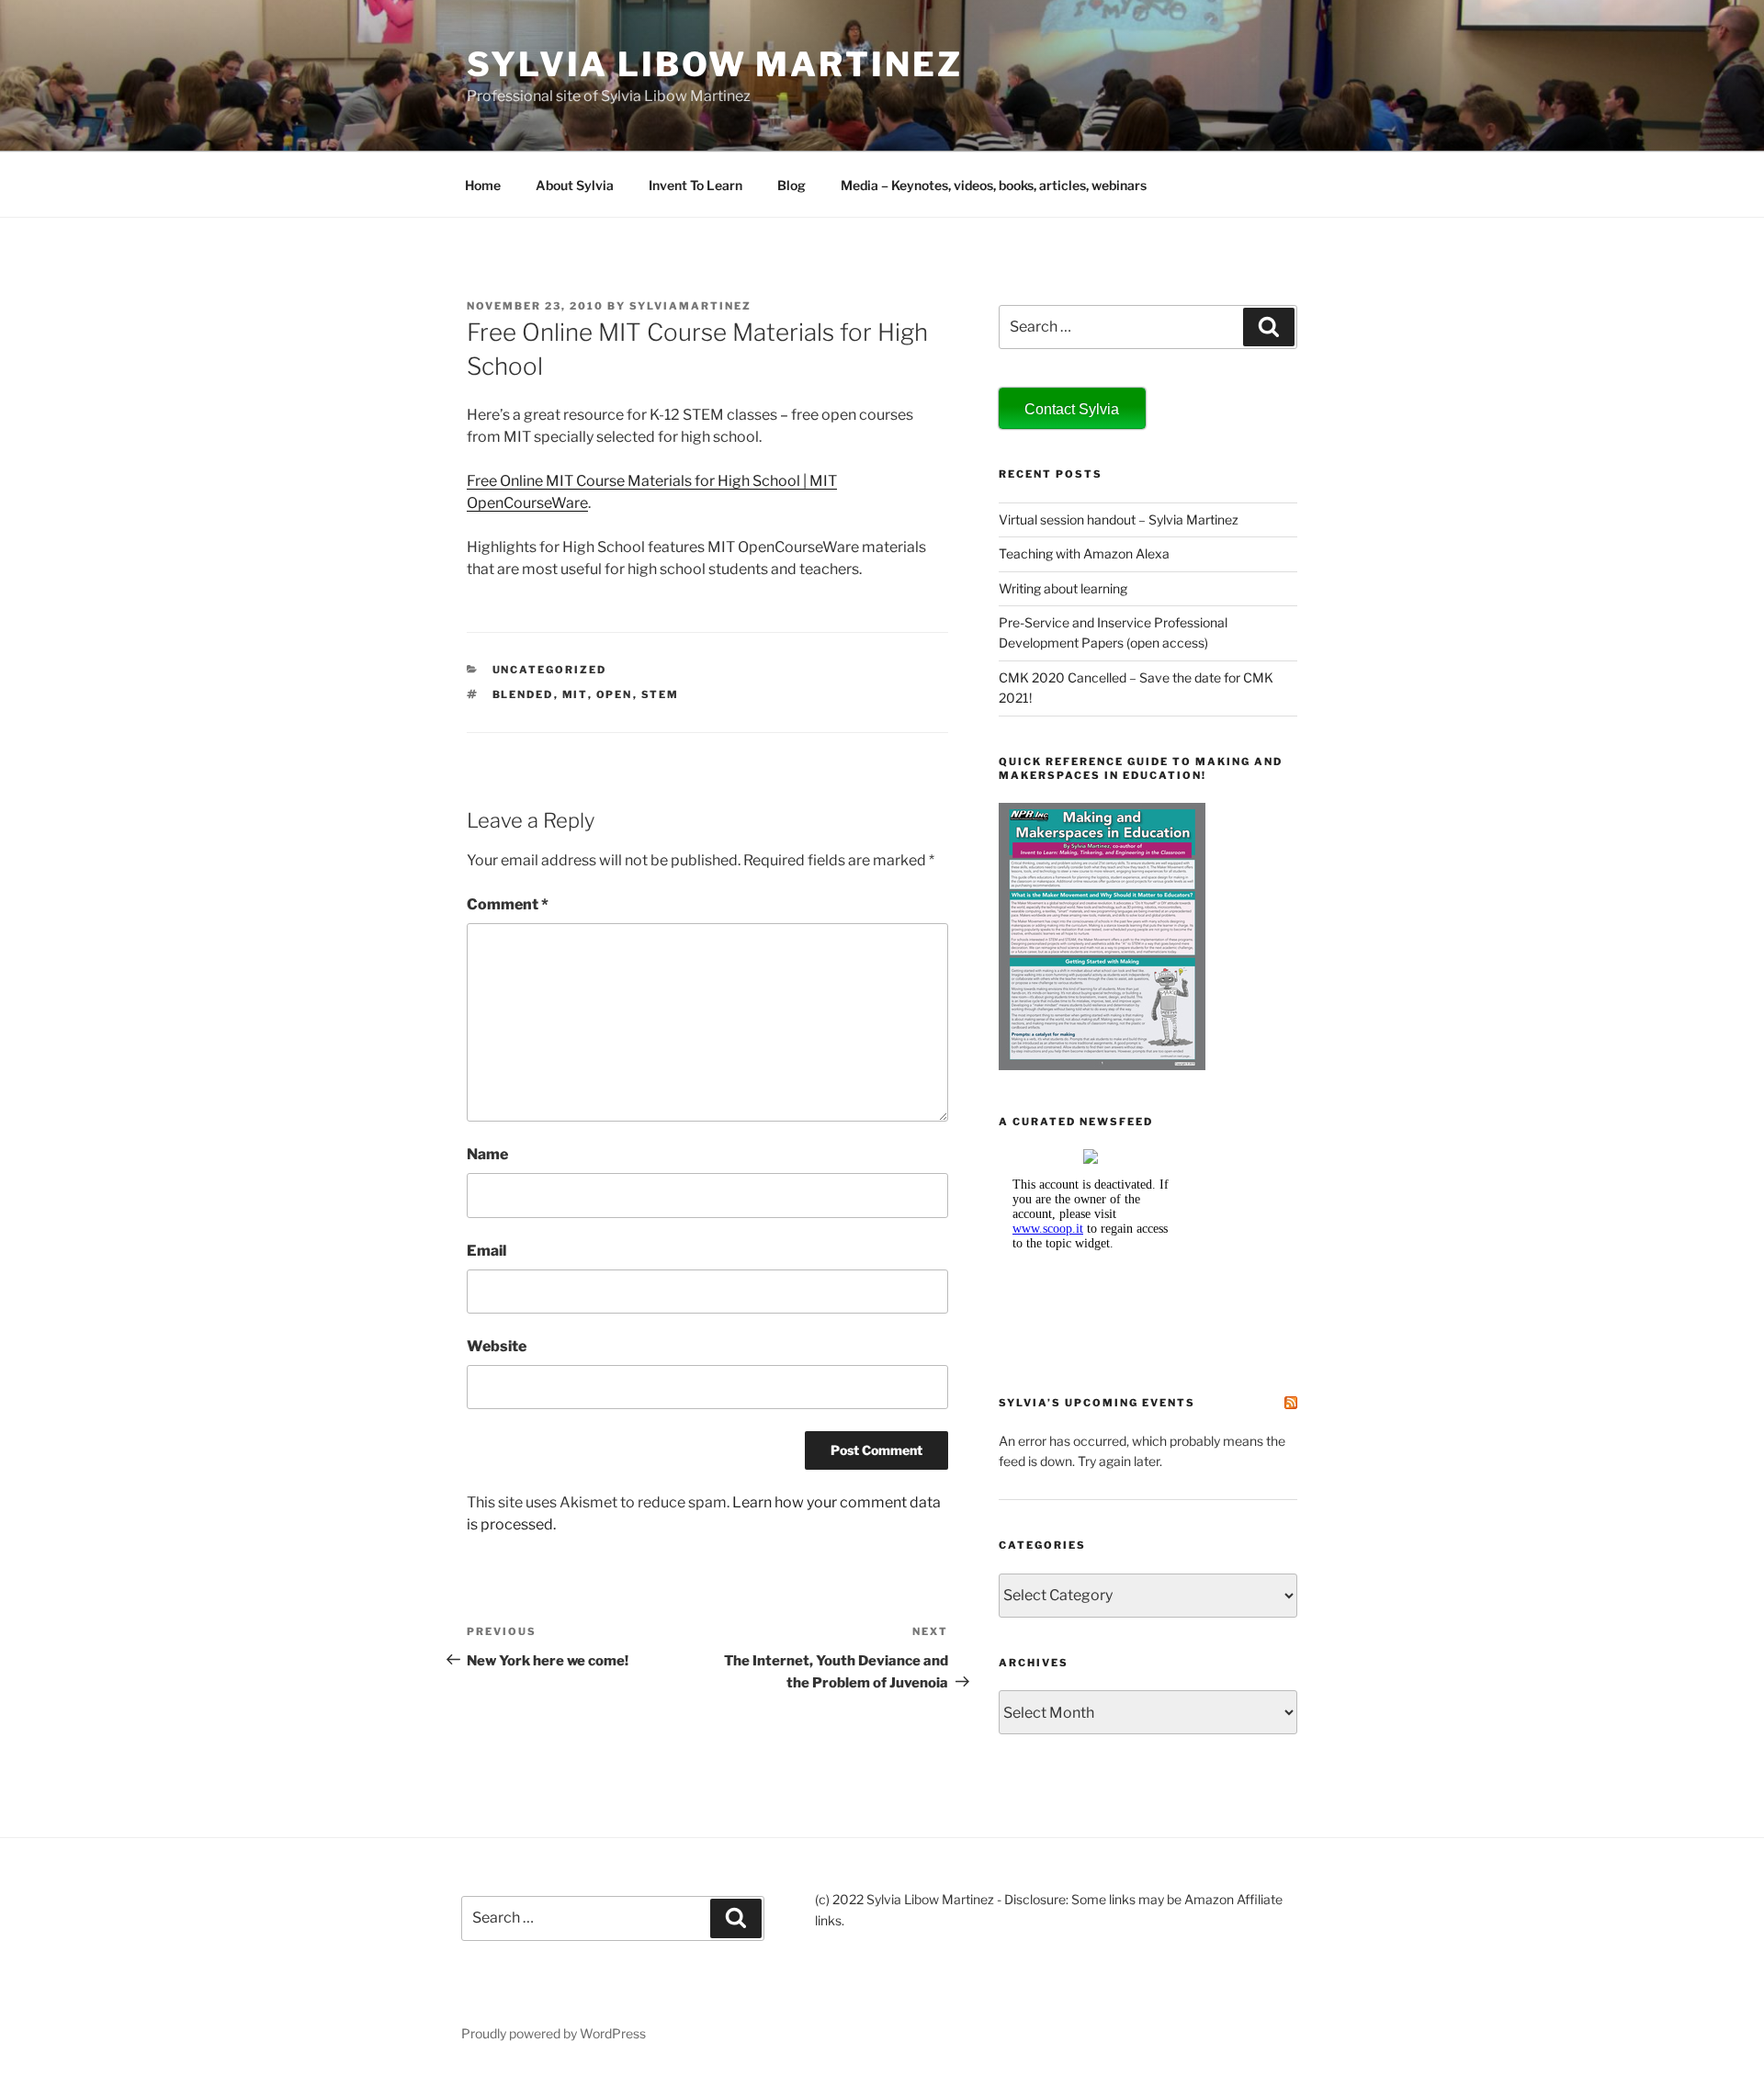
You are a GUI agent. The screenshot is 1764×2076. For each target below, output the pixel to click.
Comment (508, 904)
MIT (575, 694)
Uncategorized (550, 670)
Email (486, 1251)
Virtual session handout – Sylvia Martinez (1119, 519)
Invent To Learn (695, 185)
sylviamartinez (690, 306)
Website (497, 1346)
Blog (792, 185)
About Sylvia (575, 185)
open (615, 694)
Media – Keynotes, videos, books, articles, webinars (994, 185)
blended (523, 694)
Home (483, 185)
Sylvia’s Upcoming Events (1097, 1403)
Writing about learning (1063, 588)
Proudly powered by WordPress (554, 2033)
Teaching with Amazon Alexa (1084, 553)
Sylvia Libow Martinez (714, 64)
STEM (661, 694)
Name (487, 1154)
